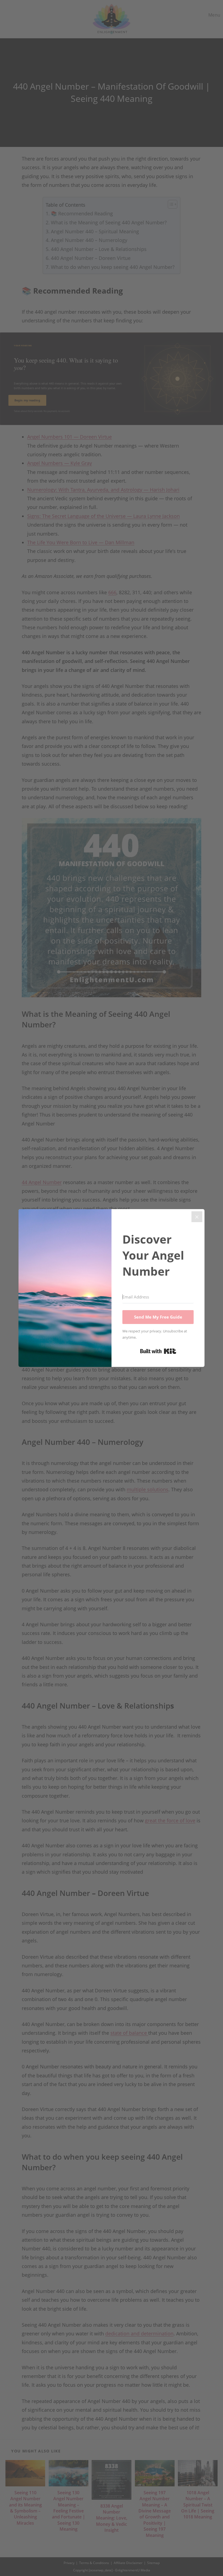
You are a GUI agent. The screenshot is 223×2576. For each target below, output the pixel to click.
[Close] (197, 1217)
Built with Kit (158, 1351)
